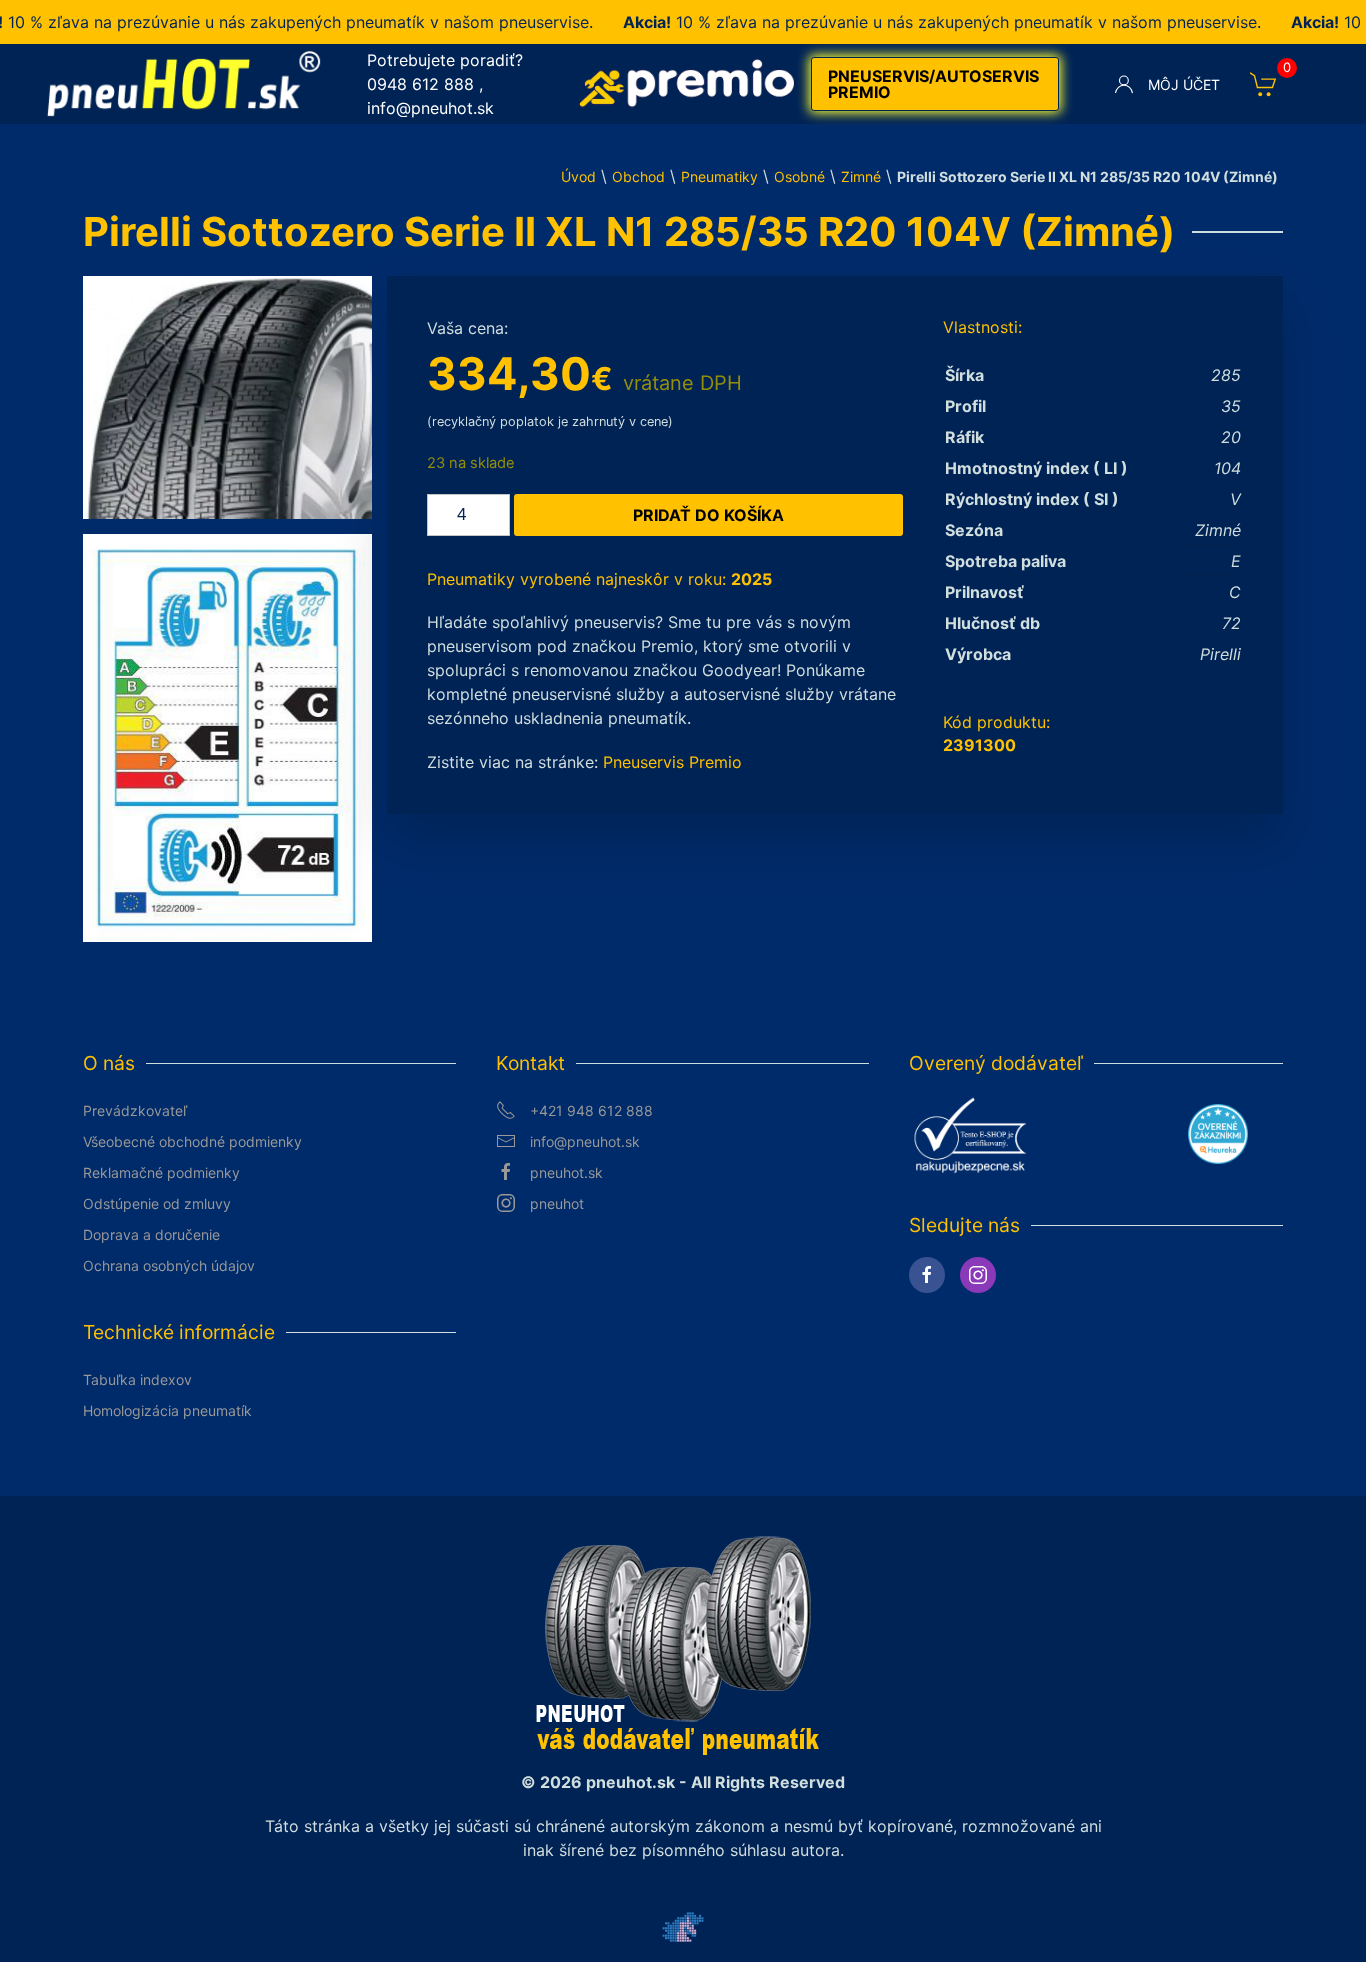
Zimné (861, 176)
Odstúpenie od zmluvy (157, 1203)
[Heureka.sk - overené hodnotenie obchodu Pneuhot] (1218, 1133)
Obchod (638, 176)
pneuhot (557, 1203)
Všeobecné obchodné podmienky (192, 1141)
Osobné (799, 176)
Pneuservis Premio (672, 762)
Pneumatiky (719, 176)
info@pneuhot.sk (430, 108)
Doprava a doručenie (151, 1234)
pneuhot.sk (566, 1172)
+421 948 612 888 (591, 1110)
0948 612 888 (420, 84)
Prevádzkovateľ (135, 1110)
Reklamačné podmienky (161, 1172)
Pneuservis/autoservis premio (933, 84)
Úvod (578, 176)
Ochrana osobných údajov (169, 1265)
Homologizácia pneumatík (167, 1410)
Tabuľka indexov (137, 1379)
